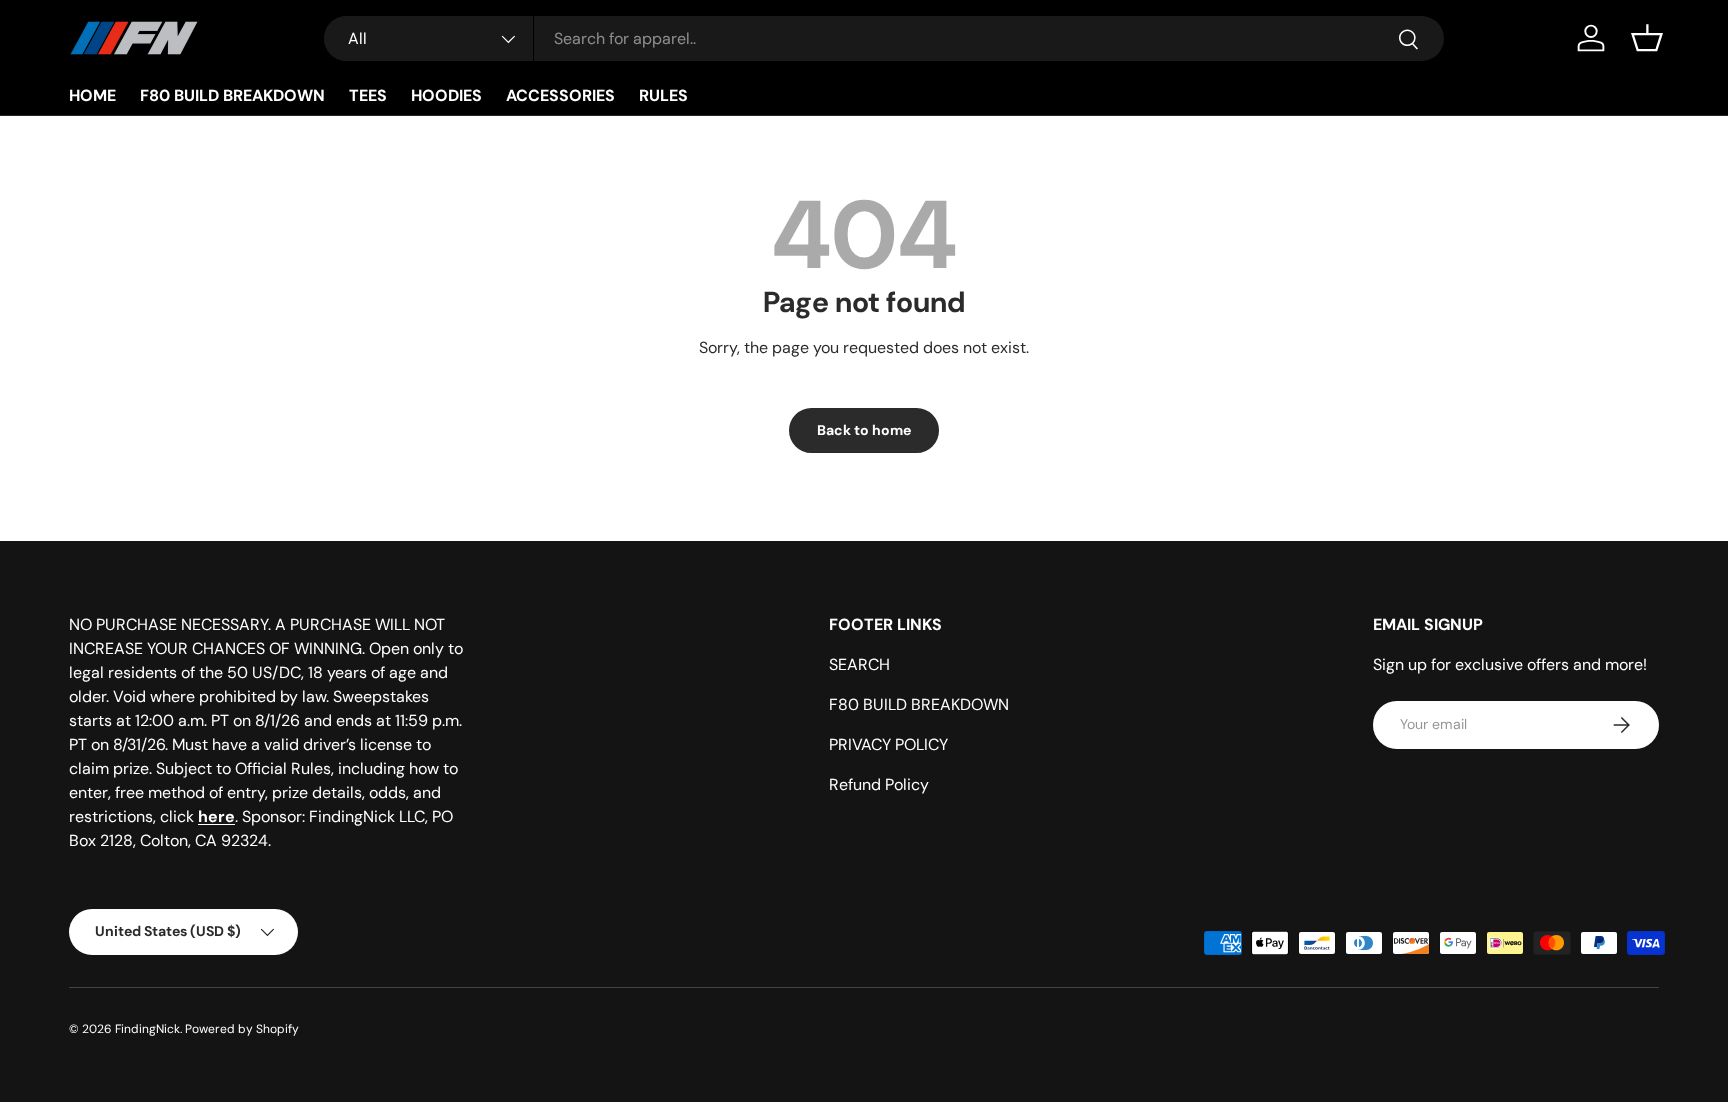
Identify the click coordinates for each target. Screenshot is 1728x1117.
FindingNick (147, 1029)
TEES (368, 95)
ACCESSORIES (560, 95)
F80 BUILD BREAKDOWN (232, 95)
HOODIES (446, 95)
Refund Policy (879, 784)
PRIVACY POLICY (888, 744)
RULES (663, 95)
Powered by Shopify (242, 1029)
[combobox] (884, 38)
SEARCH (859, 664)
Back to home (864, 430)
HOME (92, 95)
